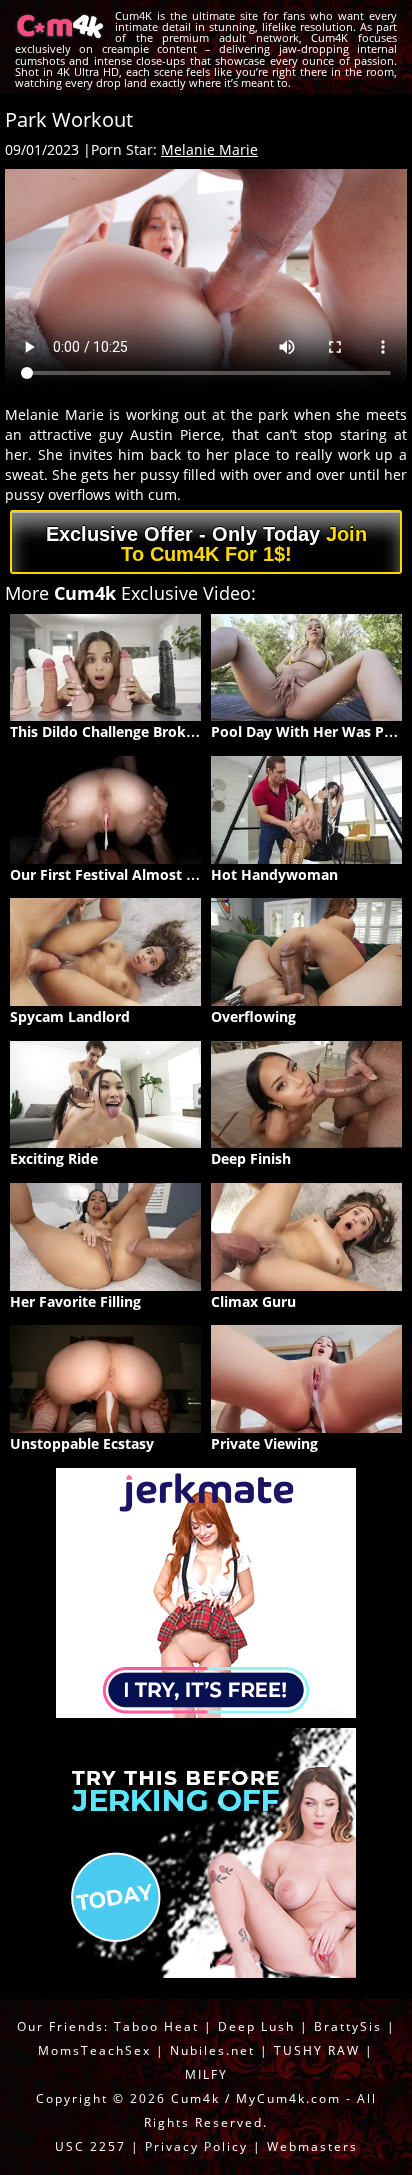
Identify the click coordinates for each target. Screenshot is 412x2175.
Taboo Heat (156, 2026)
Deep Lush (256, 2026)
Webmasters (312, 2146)
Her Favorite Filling (75, 1301)
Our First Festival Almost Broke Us (129, 874)
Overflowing (253, 1016)
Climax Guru (253, 1301)
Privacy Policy (196, 2146)
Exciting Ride (54, 1158)
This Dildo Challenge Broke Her (116, 731)
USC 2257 (90, 2146)
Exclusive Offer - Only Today (206, 544)
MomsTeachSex (94, 2050)
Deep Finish (251, 1158)
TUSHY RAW (319, 2050)
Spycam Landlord (70, 1016)
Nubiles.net (212, 2050)
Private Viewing (264, 1443)
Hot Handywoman (274, 874)
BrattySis (348, 2026)
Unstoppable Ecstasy (82, 1443)
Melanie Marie (209, 149)
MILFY (206, 2074)
